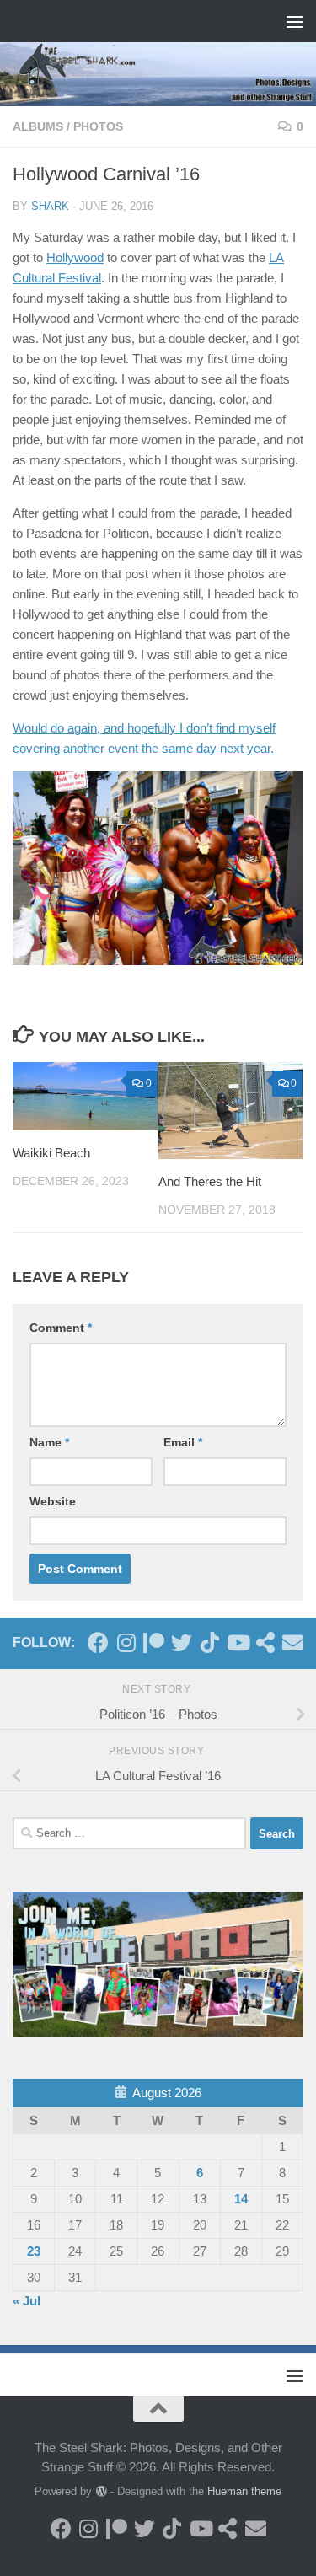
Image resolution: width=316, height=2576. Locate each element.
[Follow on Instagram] (126, 1642)
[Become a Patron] (154, 1642)
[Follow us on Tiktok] (209, 1642)
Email (183, 1442)
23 (34, 2251)
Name (49, 1442)
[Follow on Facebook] (98, 1642)
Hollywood (75, 258)
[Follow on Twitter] (182, 1642)
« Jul (27, 2301)
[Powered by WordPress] (101, 2491)
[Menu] (295, 21)
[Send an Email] (293, 1642)
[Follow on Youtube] (237, 1642)
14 (241, 2199)
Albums (38, 126)
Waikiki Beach (51, 1153)
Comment (61, 1328)
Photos (98, 126)
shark (50, 206)
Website (53, 1501)
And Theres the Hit (210, 1181)
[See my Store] (265, 1642)
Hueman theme (244, 2491)
